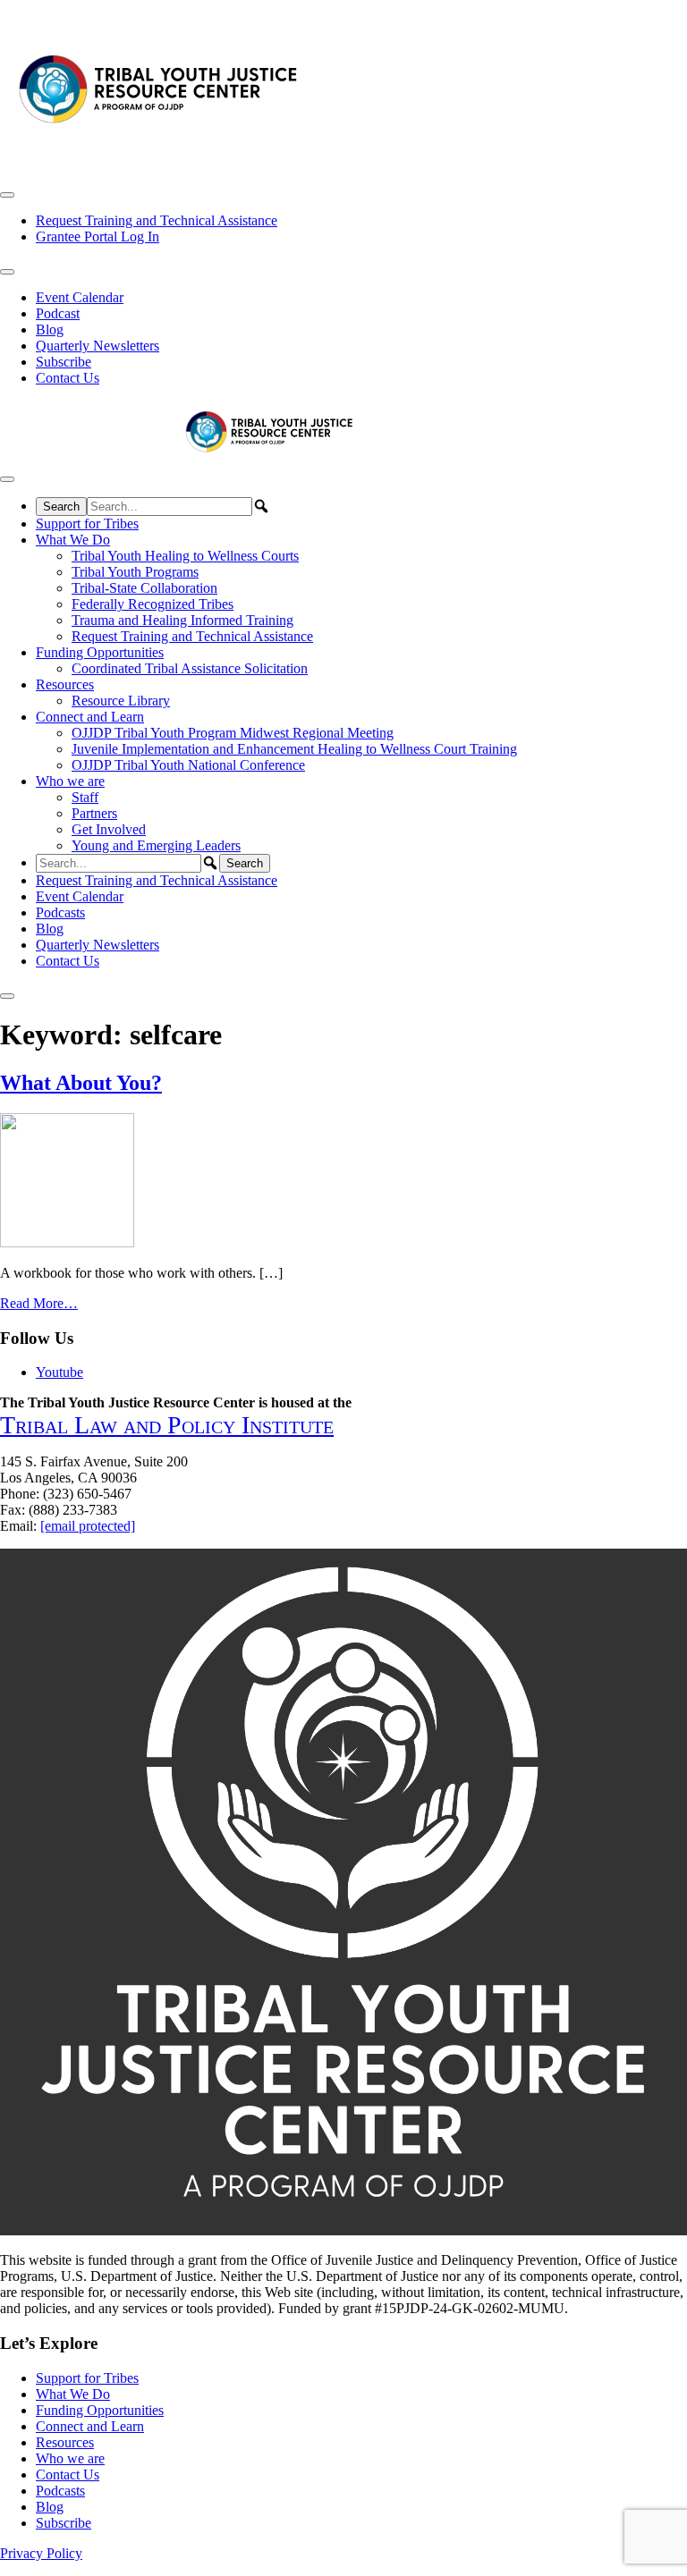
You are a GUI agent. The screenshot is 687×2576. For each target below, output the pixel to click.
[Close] (7, 996)
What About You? (81, 1083)
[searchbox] (170, 507)
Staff (85, 797)
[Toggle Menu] (7, 195)
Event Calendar (80, 297)
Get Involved (109, 829)
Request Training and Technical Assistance (157, 220)
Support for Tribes (87, 524)
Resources (65, 684)
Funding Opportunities (100, 652)
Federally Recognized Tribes (153, 604)
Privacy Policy (41, 2553)
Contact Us (68, 378)
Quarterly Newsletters (98, 346)
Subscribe (64, 362)
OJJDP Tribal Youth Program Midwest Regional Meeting (233, 733)
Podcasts (60, 912)
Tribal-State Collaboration (144, 588)
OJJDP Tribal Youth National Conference (188, 765)
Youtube (59, 1372)
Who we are (70, 781)
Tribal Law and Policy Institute (167, 1425)
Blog (50, 329)
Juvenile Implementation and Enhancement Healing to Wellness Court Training (294, 749)
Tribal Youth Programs (135, 572)
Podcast (58, 313)
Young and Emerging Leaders (156, 845)
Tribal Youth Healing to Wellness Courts (185, 556)
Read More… (39, 1303)
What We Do (73, 540)
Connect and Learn (90, 717)
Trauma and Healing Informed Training (182, 620)
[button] (261, 506)
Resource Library (121, 701)
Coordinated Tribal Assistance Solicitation (190, 668)
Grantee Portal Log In (98, 236)
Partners (94, 813)
